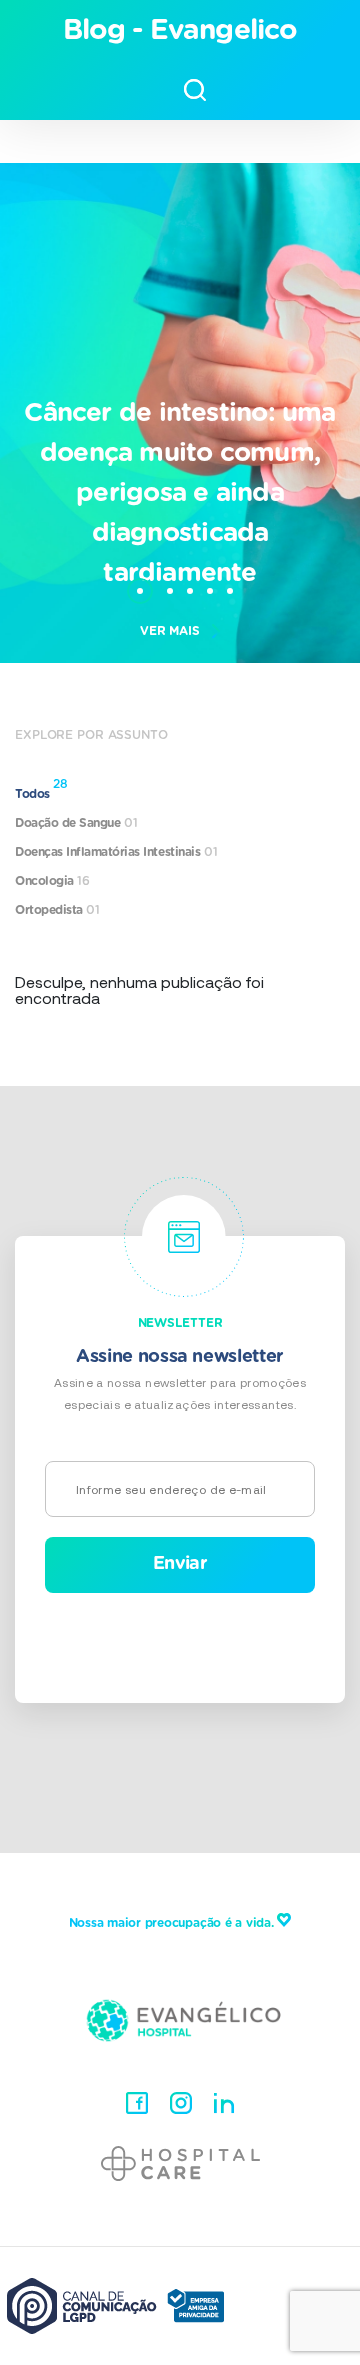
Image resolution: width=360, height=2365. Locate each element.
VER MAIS (170, 631)
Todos (41, 789)
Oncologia (52, 881)
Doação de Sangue (76, 823)
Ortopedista (57, 910)
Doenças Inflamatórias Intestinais (116, 852)
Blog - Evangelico (180, 31)
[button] (140, 581)
